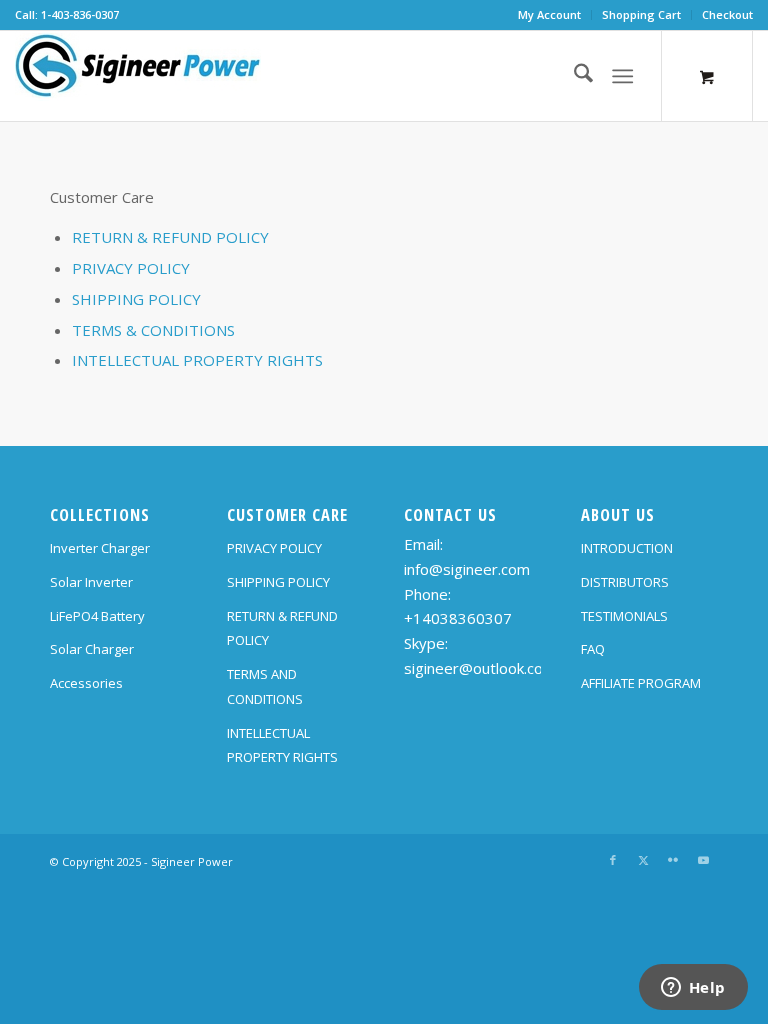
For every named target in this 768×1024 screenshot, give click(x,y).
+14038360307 (458, 618)
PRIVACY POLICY (131, 268)
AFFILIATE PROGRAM (641, 683)
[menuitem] (550, 15)
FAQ (593, 649)
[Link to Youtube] (703, 860)
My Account (549, 14)
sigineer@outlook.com (480, 668)
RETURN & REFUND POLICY (170, 237)
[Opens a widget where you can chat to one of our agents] (693, 989)
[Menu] (622, 76)
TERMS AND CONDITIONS (265, 686)
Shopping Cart (641, 14)
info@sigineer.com (467, 569)
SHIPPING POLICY (136, 299)
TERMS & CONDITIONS (153, 330)
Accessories (86, 683)
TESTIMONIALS (624, 616)
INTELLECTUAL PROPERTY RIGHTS (197, 360)
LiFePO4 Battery (97, 616)
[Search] (573, 76)
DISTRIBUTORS (625, 582)
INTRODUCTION (627, 548)
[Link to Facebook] (613, 860)
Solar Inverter (91, 582)
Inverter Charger (100, 548)
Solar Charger (92, 649)
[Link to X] (643, 860)
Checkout (727, 14)
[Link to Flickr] (673, 860)
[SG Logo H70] (138, 76)
